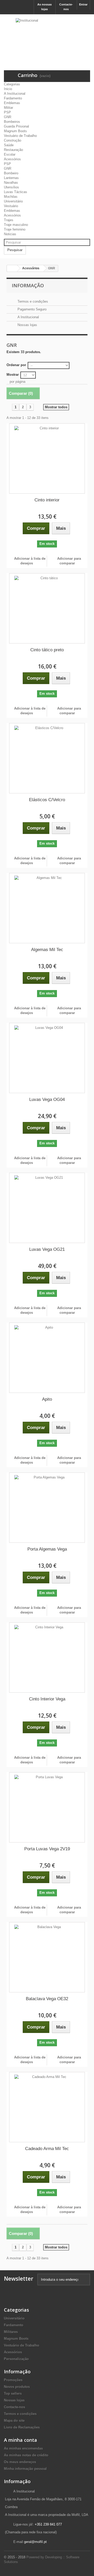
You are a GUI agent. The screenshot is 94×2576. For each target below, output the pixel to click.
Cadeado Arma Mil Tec (47, 2149)
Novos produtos (17, 2387)
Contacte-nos (66, 7)
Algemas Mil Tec (47, 950)
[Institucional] (47, 34)
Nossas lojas (27, 325)
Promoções (13, 2380)
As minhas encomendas (23, 2448)
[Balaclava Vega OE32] (47, 1957)
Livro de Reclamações (22, 2427)
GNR (8, 117)
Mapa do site (14, 2421)
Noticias (10, 234)
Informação (28, 285)
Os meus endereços (20, 2462)
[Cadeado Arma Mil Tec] (47, 2107)
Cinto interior (47, 500)
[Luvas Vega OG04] (47, 1058)
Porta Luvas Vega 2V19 (47, 1849)
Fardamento (13, 98)
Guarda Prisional (16, 126)
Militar (8, 108)
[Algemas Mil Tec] (47, 908)
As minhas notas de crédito (26, 2455)
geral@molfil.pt (35, 2542)
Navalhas (11, 183)
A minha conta (20, 2440)
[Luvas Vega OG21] (47, 1208)
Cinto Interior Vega (47, 1699)
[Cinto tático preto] (47, 608)
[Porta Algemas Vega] (47, 1508)
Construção (13, 140)
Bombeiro (11, 173)
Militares (11, 2332)
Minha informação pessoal (25, 2469)
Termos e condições (32, 301)
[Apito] (47, 1358)
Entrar (83, 4)
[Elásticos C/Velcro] (47, 758)
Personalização (16, 2359)
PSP (7, 112)
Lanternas (11, 178)
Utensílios (11, 187)
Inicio (8, 89)
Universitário (13, 201)
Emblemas (12, 103)
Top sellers (13, 2393)
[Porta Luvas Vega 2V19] (47, 1807)
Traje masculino (16, 225)
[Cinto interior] (47, 458)
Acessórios (12, 159)
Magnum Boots (15, 131)
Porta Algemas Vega (47, 1549)
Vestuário (11, 206)
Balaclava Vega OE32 (47, 1999)
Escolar (10, 154)
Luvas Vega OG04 (47, 1099)
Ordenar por (16, 365)
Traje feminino (15, 229)
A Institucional (15, 94)
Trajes (9, 220)
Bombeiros (12, 122)
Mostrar (13, 375)
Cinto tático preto (47, 650)
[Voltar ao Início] (12, 268)
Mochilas (11, 197)
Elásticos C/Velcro (47, 800)
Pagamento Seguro (31, 309)
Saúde (9, 145)
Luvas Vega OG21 (47, 1249)
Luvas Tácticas (16, 192)
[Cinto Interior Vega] (47, 1657)
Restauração (13, 150)
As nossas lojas (45, 7)
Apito (47, 1399)
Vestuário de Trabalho (20, 136)
